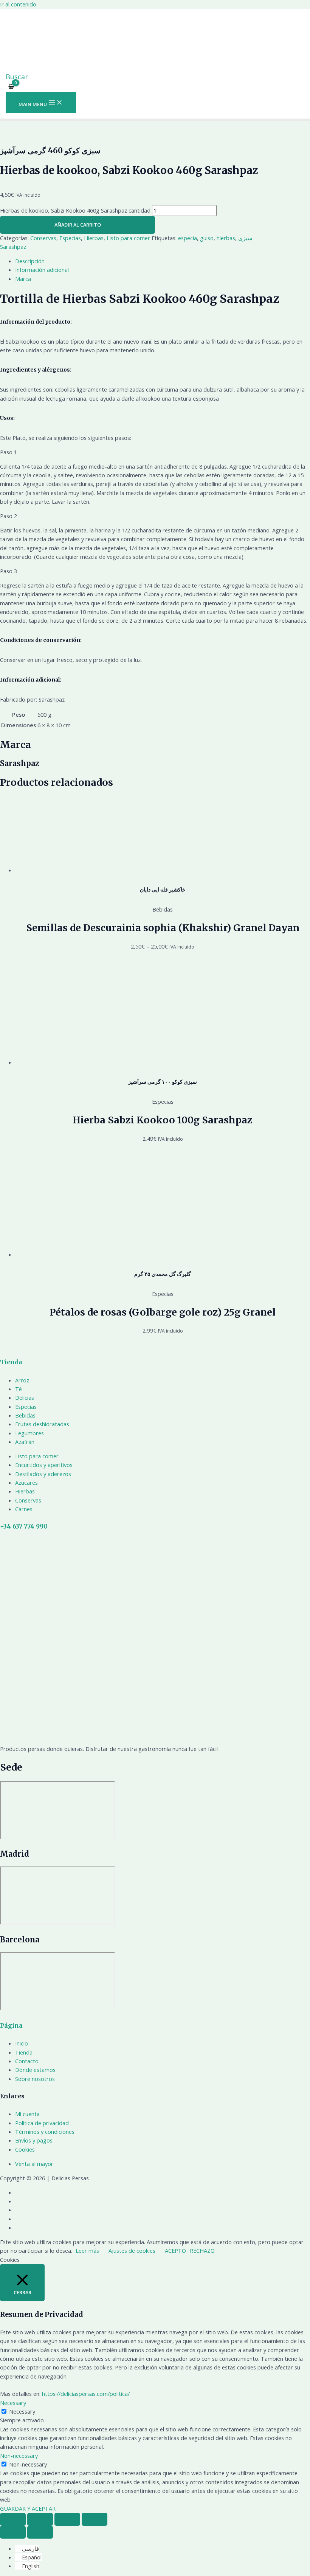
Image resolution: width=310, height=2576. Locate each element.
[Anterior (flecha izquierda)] (13, 2532)
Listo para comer (128, 238)
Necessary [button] (13, 2403)
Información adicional (42, 270)
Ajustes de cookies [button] (132, 2251)
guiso (207, 238)
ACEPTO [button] (175, 2251)
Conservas (43, 238)
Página (11, 2026)
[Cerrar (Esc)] (13, 2519)
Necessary (22, 2411)
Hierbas (94, 238)
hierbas (226, 238)
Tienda (11, 1362)
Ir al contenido (18, 4)
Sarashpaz (13, 247)
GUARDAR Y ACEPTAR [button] (28, 2508)
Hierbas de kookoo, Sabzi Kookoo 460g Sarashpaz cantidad (75, 210)
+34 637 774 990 (24, 1526)
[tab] (163, 261)
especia (188, 238)
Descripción (30, 261)
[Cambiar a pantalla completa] (67, 2519)
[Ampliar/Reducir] (95, 2519)
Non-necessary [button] (19, 2456)
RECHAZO (202, 2251)
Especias (70, 238)
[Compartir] (40, 2519)
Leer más (87, 2251)
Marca (23, 279)
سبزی (245, 238)
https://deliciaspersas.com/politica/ (86, 2394)
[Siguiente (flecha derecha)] (40, 2532)
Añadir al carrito (78, 225)
